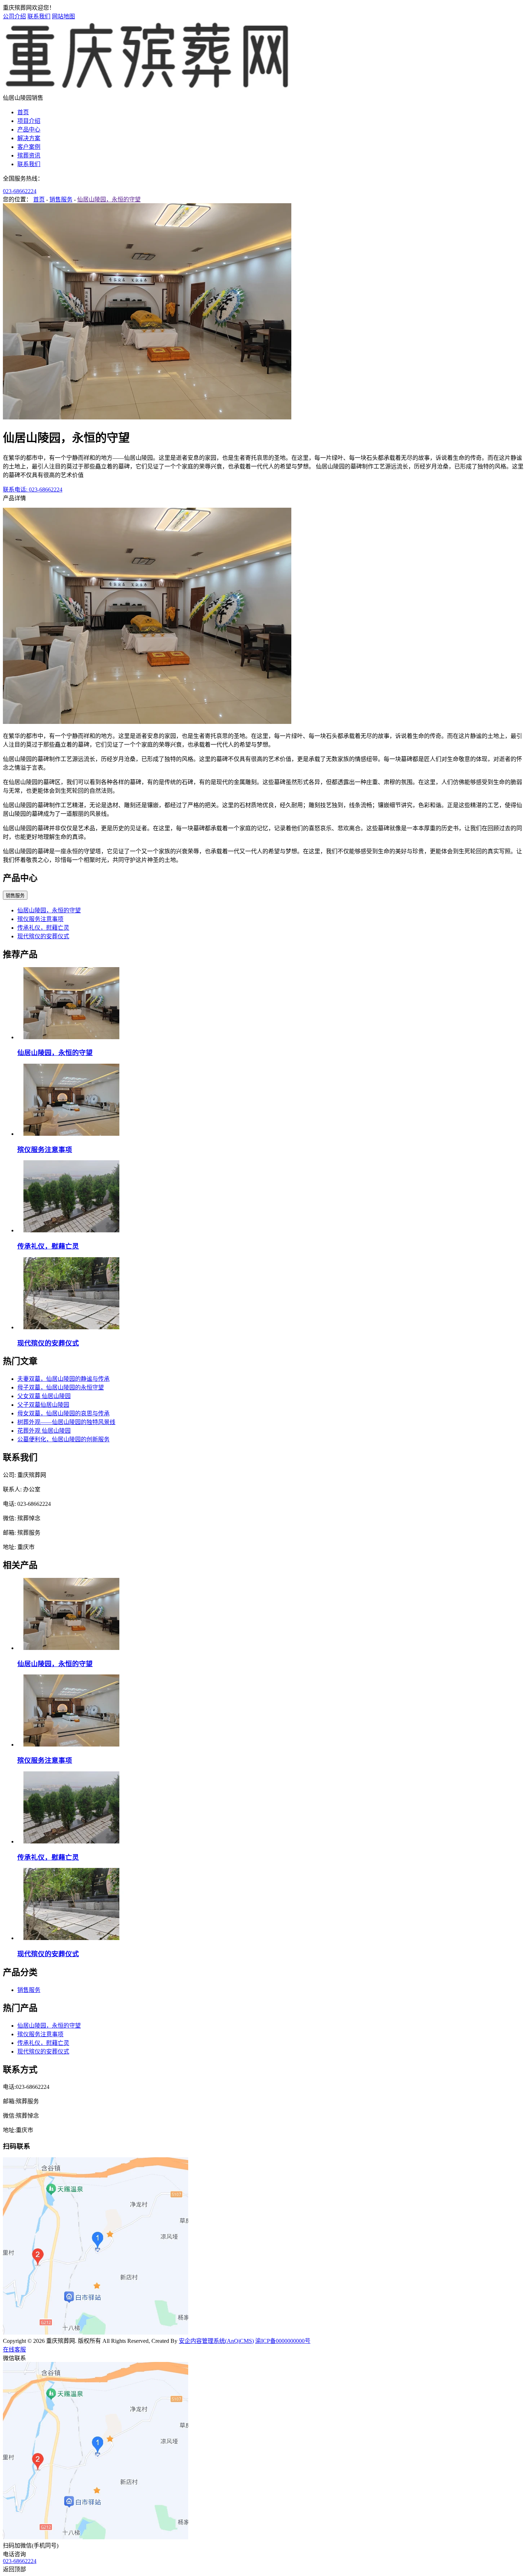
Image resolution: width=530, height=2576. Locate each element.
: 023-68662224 (33, 490)
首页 (23, 112)
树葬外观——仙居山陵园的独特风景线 (66, 1422)
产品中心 (29, 130)
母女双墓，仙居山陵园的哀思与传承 (63, 1413)
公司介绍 (14, 16)
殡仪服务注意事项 (40, 919)
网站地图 (63, 16)
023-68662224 (20, 191)
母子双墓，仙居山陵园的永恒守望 (61, 1387)
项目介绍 (29, 121)
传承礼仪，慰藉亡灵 (43, 928)
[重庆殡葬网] (147, 90)
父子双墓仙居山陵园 (43, 1405)
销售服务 (61, 199)
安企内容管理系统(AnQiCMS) (216, 2341)
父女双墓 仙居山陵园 (44, 1396)
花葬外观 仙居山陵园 (44, 1431)
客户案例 (29, 147)
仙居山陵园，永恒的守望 (109, 199)
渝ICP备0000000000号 (283, 2341)
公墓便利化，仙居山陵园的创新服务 (63, 1439)
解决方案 (29, 138)
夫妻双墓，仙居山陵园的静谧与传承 (63, 1379)
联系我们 (39, 16)
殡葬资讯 (29, 155)
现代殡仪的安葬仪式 (43, 936)
